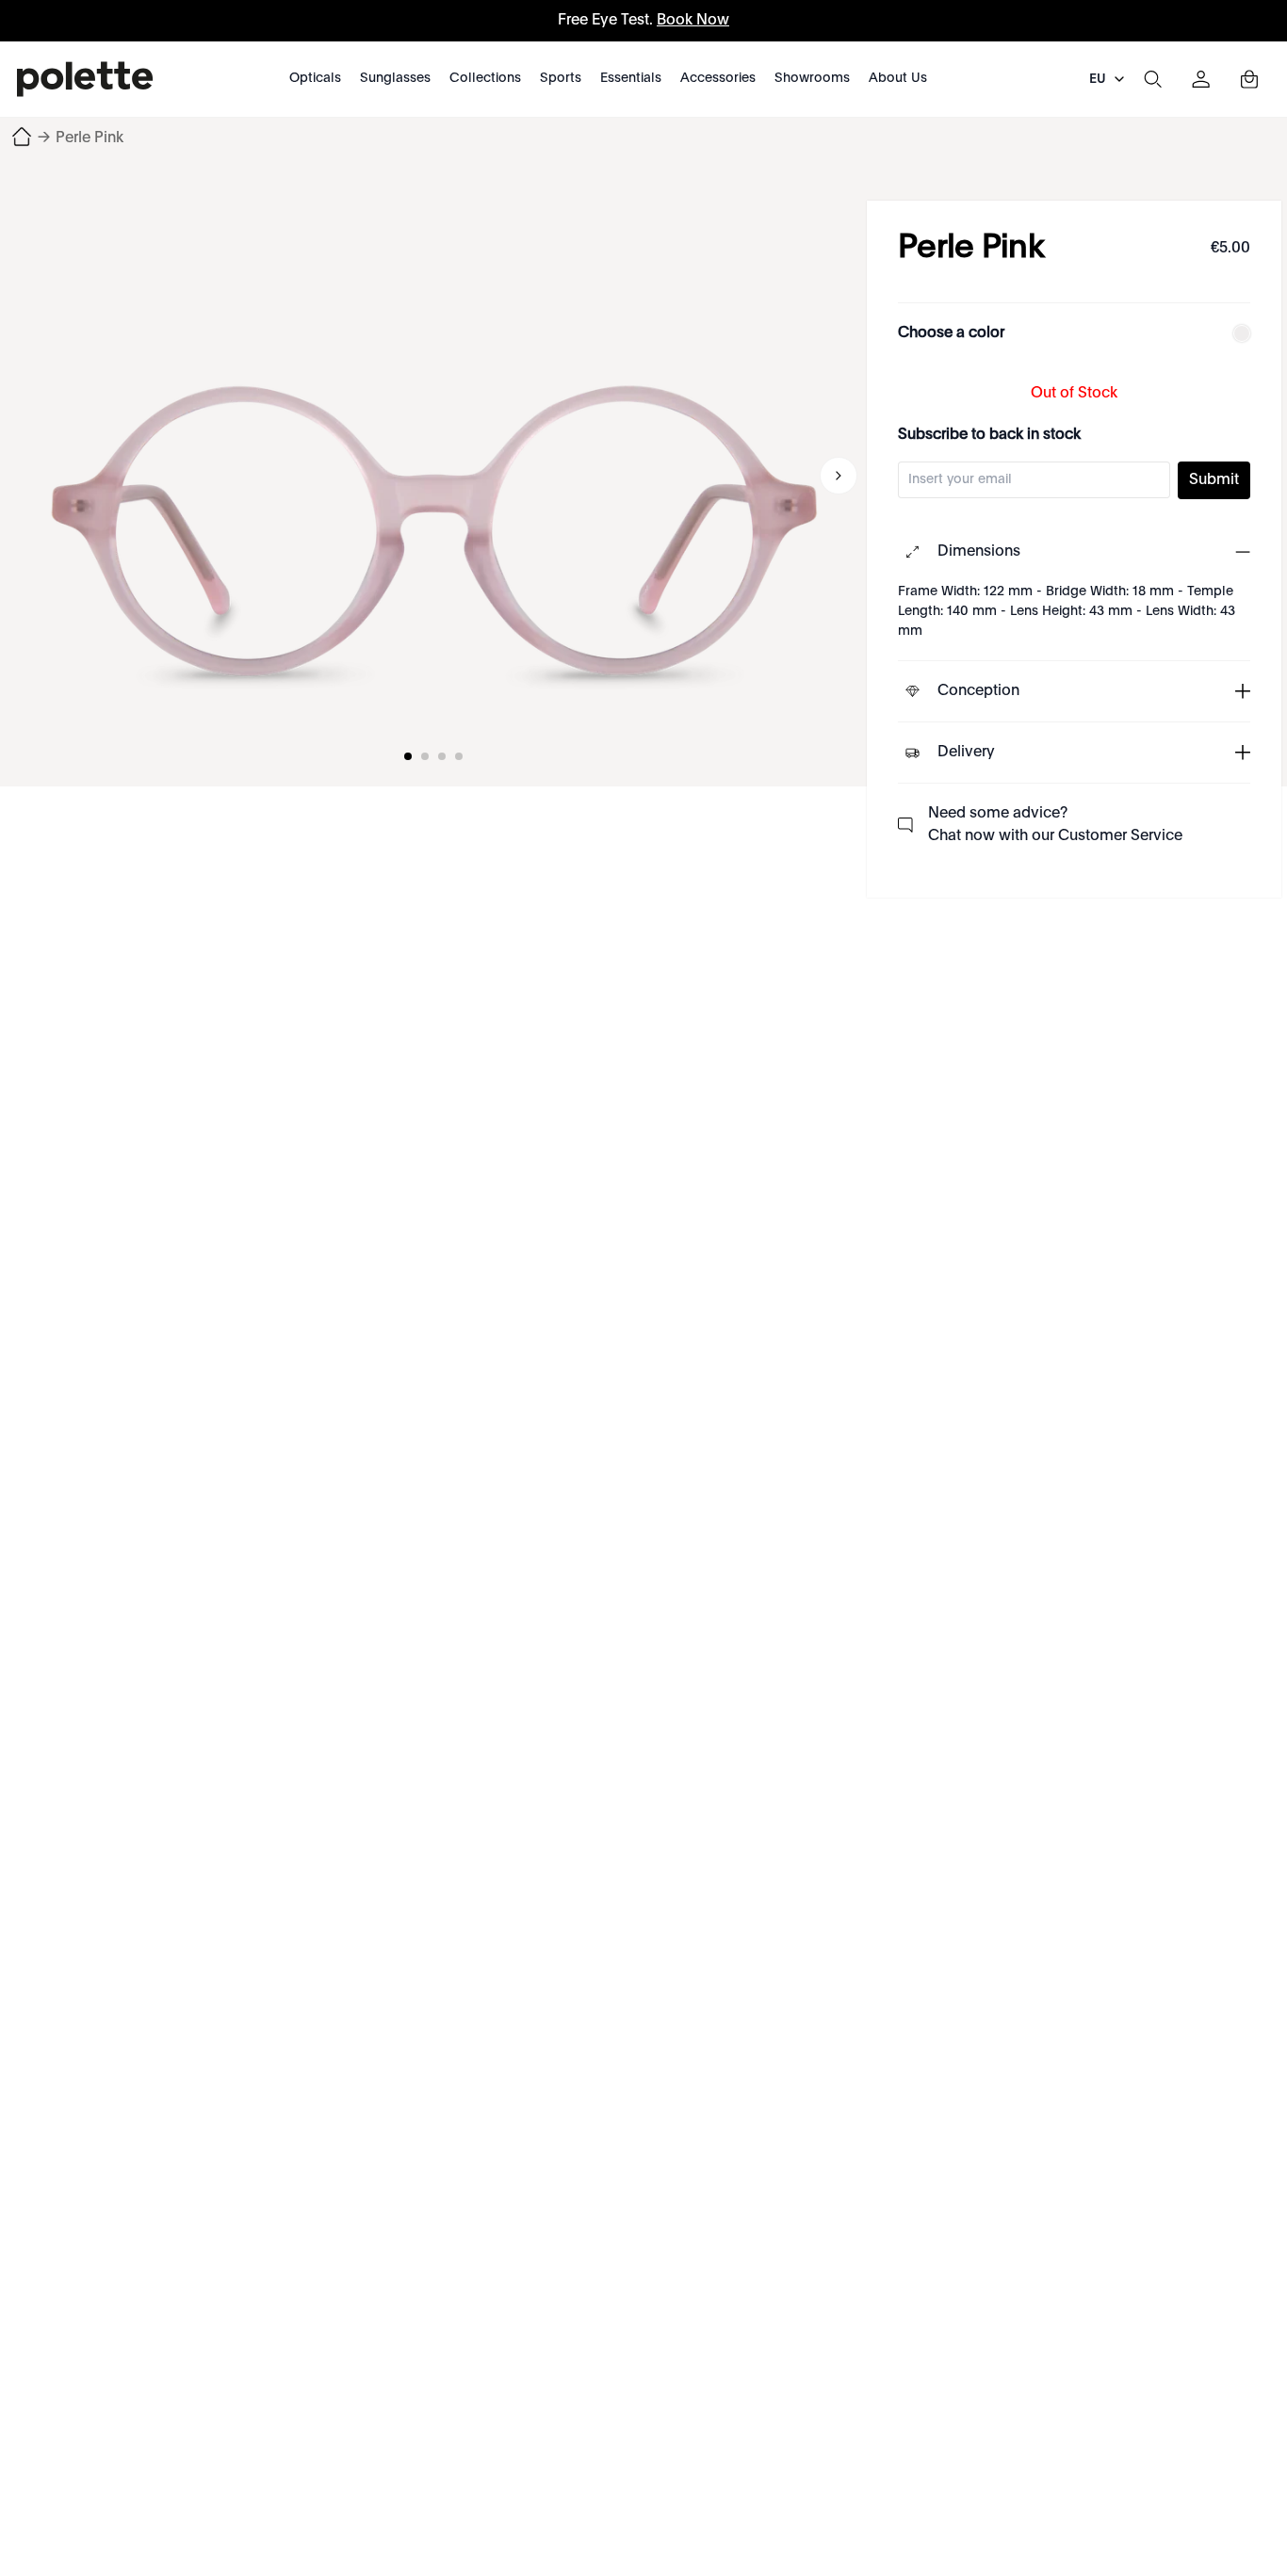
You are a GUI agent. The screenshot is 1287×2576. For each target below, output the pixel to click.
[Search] (1152, 79)
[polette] (85, 79)
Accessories (718, 78)
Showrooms (812, 78)
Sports (561, 78)
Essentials (631, 78)
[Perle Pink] (433, 476)
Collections (485, 78)
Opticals (315, 78)
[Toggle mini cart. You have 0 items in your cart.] (1249, 79)
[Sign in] (1201, 79)
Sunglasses (395, 78)
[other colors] (1237, 333)
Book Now (693, 21)
